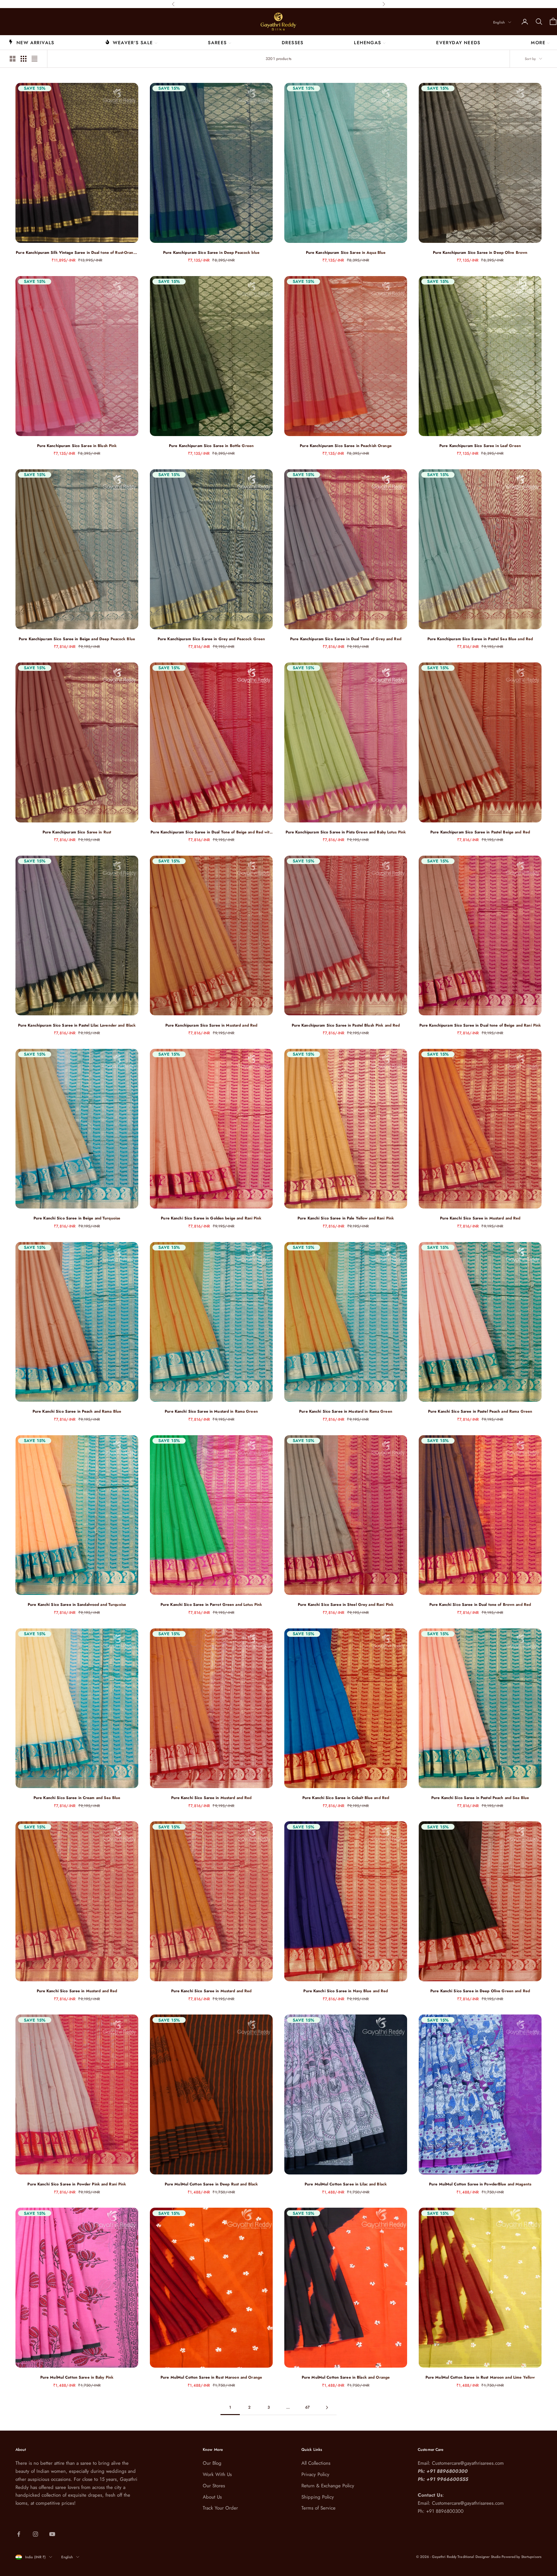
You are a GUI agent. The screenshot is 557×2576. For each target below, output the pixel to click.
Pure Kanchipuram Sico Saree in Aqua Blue (346, 253)
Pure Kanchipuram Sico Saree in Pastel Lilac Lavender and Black (77, 1025)
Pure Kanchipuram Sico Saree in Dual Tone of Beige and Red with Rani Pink (211, 832)
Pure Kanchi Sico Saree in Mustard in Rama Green (211, 1411)
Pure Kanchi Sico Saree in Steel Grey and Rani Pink (346, 1605)
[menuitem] (31, 42)
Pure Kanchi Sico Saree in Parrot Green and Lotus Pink (211, 1605)
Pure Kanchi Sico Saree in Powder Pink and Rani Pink (77, 2184)
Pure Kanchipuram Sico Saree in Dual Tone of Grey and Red (346, 639)
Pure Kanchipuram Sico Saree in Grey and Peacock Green (211, 639)
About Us (212, 2497)
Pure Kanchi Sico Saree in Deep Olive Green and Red (480, 1991)
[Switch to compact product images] (34, 59)
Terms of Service (318, 2508)
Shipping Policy (318, 2497)
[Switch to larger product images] (13, 59)
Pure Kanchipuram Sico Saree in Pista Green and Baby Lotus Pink (346, 832)
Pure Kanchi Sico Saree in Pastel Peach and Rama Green (480, 1411)
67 (308, 2407)
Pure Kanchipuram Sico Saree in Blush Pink (77, 446)
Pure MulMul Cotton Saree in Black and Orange (346, 2377)
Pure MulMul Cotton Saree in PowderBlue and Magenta (480, 2184)
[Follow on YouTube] (52, 2534)
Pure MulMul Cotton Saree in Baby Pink (77, 2377)
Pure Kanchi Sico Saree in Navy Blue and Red (346, 1991)
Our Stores (214, 2486)
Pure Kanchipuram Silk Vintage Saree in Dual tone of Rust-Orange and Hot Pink (77, 253)
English (499, 22)
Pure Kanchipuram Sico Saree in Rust (77, 832)
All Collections (316, 2463)
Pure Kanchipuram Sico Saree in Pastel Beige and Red (480, 832)
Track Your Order (220, 2508)
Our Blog (212, 2463)
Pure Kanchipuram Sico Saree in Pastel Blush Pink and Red (346, 1025)
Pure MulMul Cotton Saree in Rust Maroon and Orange (211, 2377)
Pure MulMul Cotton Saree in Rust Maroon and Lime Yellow (480, 2377)
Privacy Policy (315, 2474)
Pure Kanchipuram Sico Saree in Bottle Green (211, 446)
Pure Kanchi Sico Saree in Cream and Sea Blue (77, 1798)
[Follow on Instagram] (35, 2534)
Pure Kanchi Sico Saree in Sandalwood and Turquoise (77, 1605)
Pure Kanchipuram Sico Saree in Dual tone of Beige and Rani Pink (480, 1025)
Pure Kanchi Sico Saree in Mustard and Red (480, 1218)
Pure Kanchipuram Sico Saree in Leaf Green (480, 446)
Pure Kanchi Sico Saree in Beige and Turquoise (77, 1218)
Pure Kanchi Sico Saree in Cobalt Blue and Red (346, 1798)
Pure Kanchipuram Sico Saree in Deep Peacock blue (211, 253)
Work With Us (217, 2474)
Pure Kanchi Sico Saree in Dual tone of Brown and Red (480, 1605)
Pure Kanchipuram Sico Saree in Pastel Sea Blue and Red (480, 639)
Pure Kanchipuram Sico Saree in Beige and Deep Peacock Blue (77, 639)
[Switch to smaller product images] (24, 59)
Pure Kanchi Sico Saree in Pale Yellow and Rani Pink (346, 1218)
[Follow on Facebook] (19, 2534)
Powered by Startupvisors (522, 2557)
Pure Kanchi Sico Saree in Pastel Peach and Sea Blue (480, 1798)
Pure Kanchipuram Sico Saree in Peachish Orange (346, 446)
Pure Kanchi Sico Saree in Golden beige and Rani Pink (211, 1218)
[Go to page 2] (327, 2407)
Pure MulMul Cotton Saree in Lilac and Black (346, 2184)
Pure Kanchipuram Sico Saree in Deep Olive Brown (480, 253)
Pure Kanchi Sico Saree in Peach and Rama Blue (77, 1411)
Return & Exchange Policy (328, 2486)
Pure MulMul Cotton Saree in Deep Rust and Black (211, 2184)
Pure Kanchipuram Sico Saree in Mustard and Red (211, 1025)
